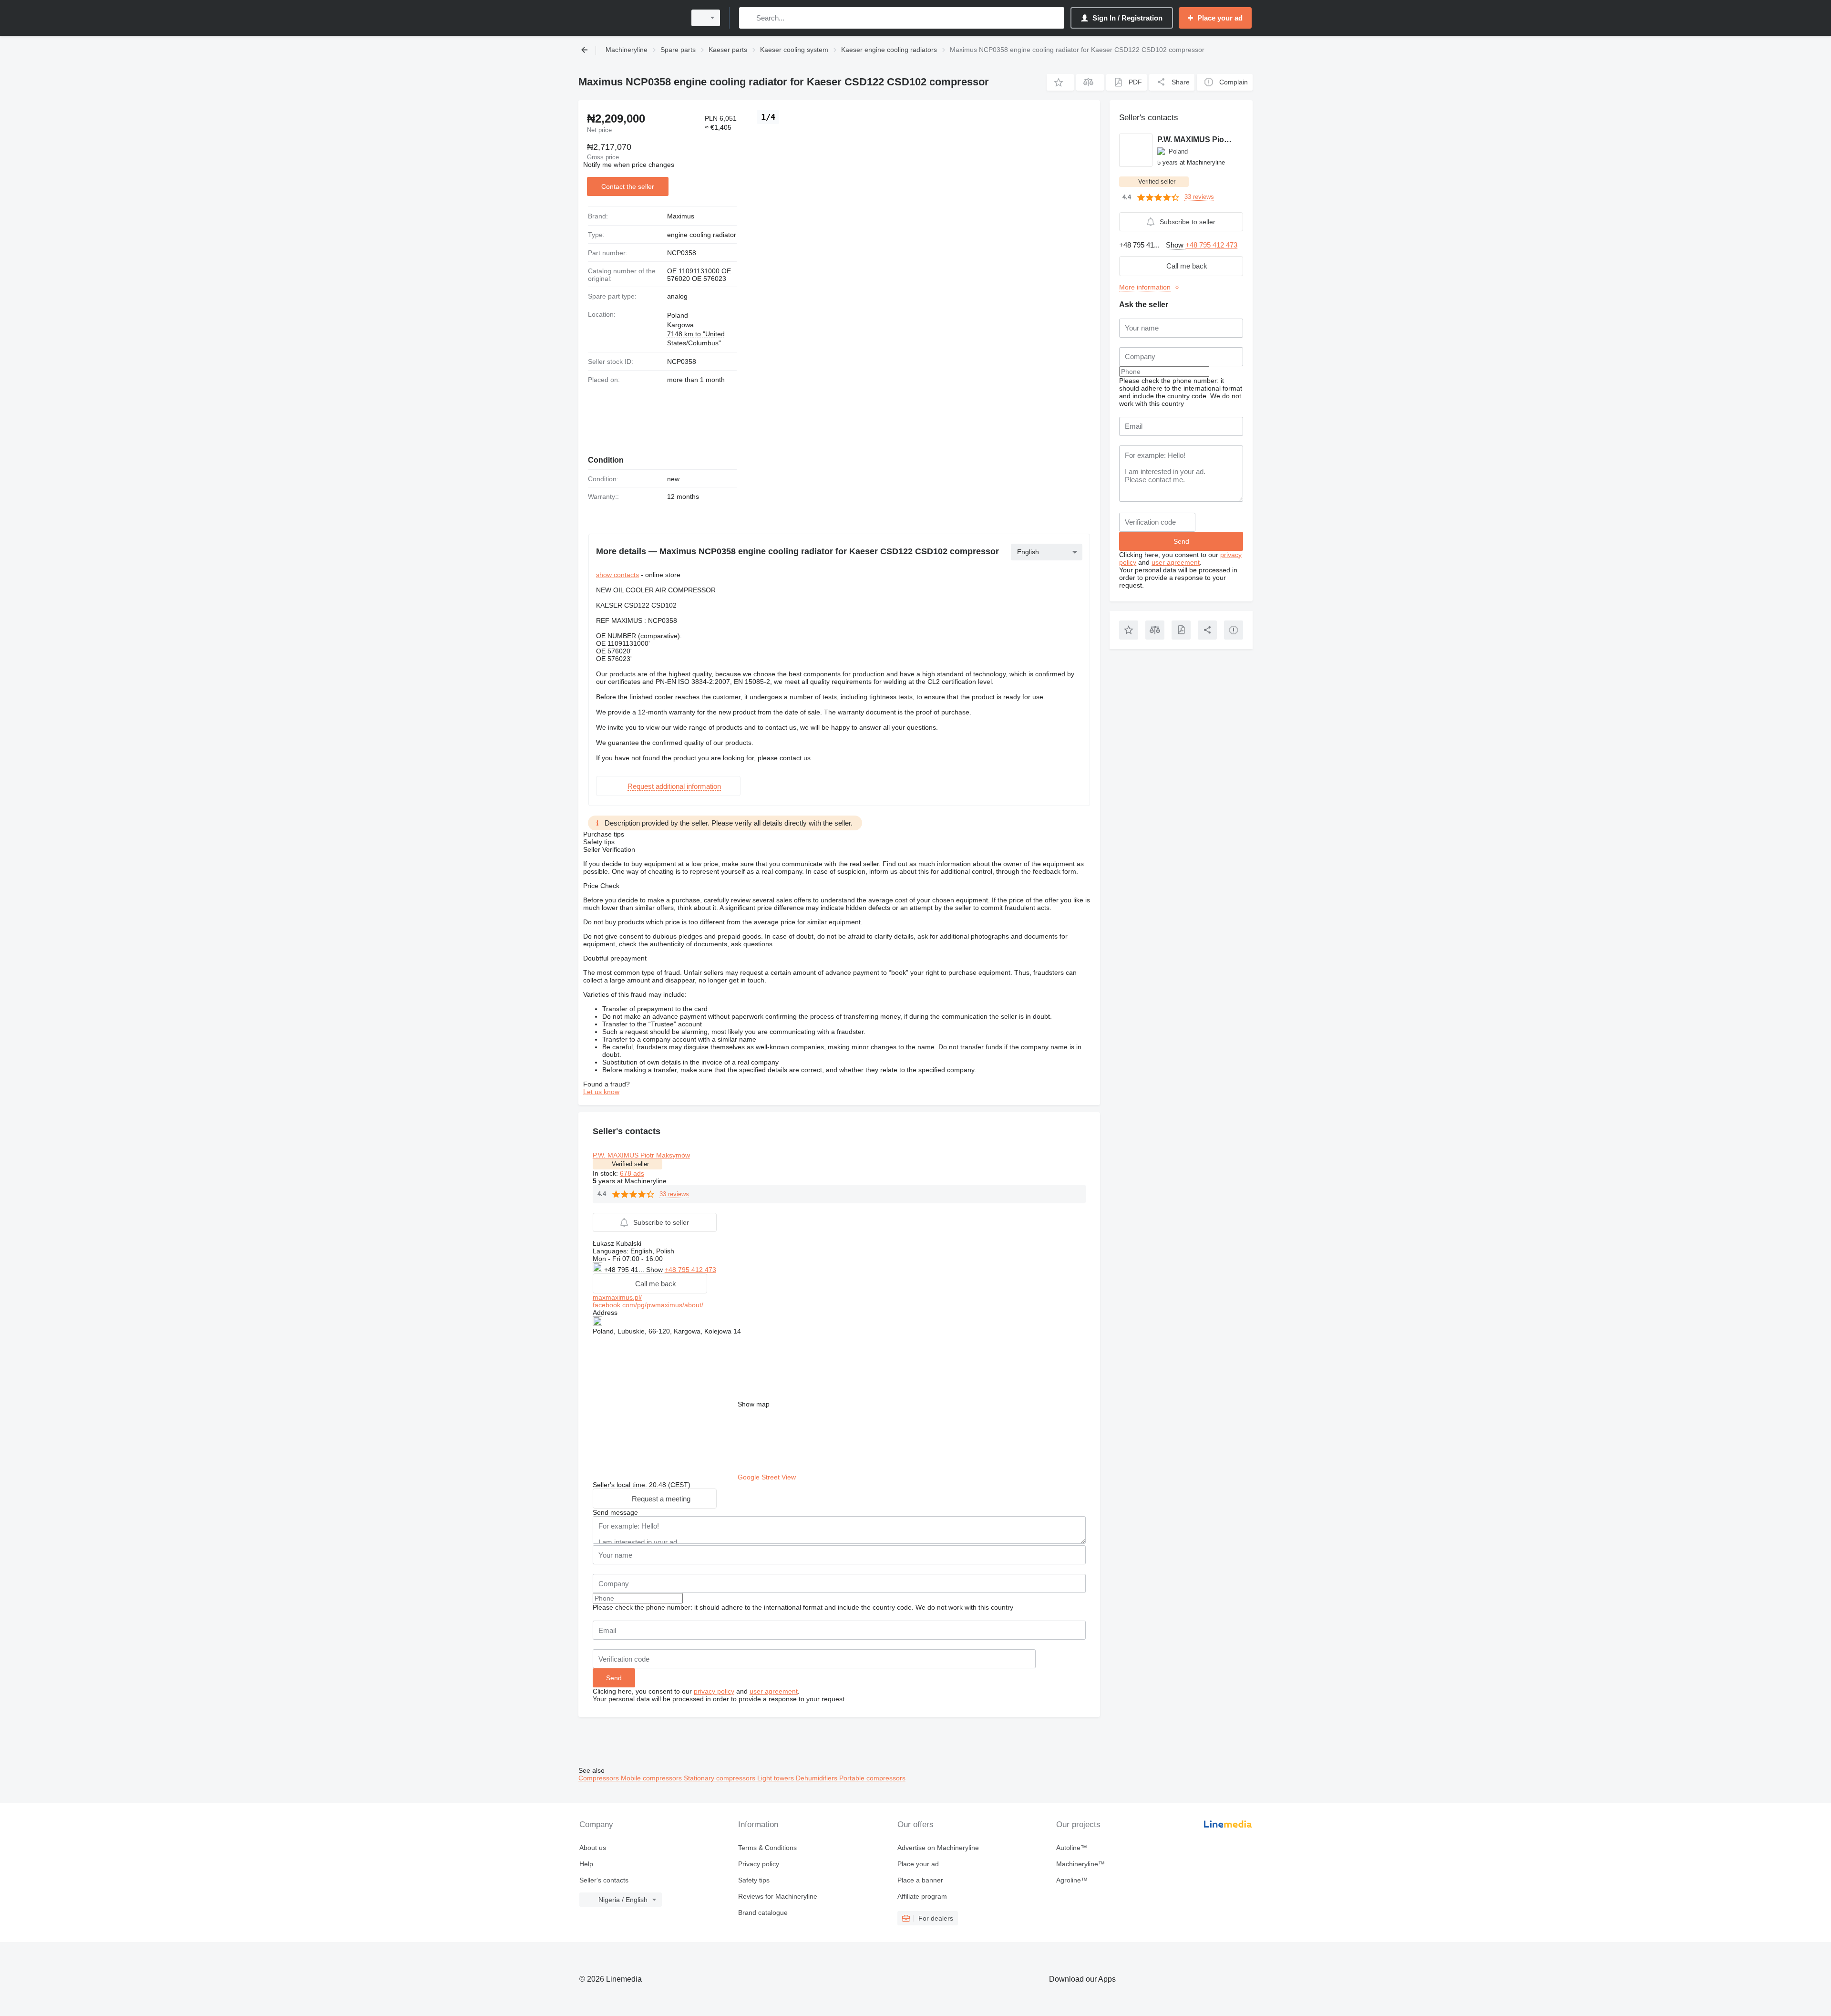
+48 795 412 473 (690, 1270)
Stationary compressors (720, 1778)
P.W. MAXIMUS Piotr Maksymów (641, 1155)
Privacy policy (759, 1864)
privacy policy (714, 1691)
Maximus (681, 216)
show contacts (617, 575)
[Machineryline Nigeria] (629, 18)
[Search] (748, 18)
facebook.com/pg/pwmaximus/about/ (648, 1305)
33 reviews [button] (674, 1194)
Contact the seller (628, 186)
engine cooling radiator (702, 235)
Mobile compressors (652, 1778)
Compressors (600, 1778)
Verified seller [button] (630, 1164)
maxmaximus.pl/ (617, 1297)
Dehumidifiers (818, 1778)
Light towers (777, 1778)
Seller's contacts (604, 1880)
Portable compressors (872, 1778)
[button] (1060, 82)
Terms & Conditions (767, 1848)
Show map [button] (754, 1404)
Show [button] (655, 1270)
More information (1145, 287)
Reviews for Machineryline (778, 1896)
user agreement (774, 1691)
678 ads (632, 1173)
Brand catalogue (763, 1913)
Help (586, 1864)
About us (593, 1848)
